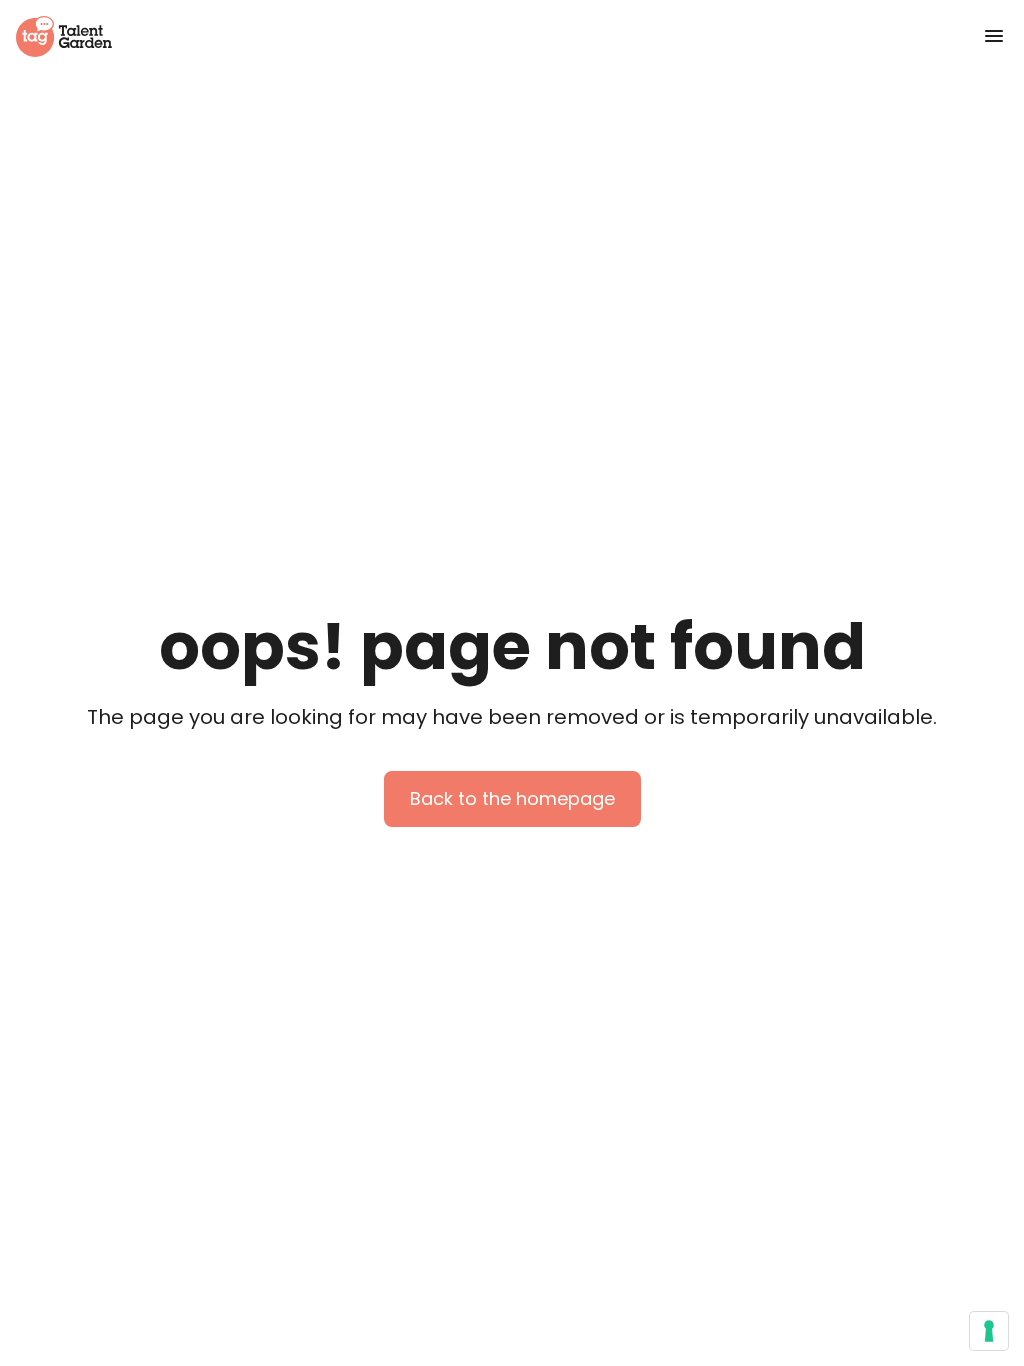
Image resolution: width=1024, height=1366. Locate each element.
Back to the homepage (512, 798)
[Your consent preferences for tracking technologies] (989, 1331)
